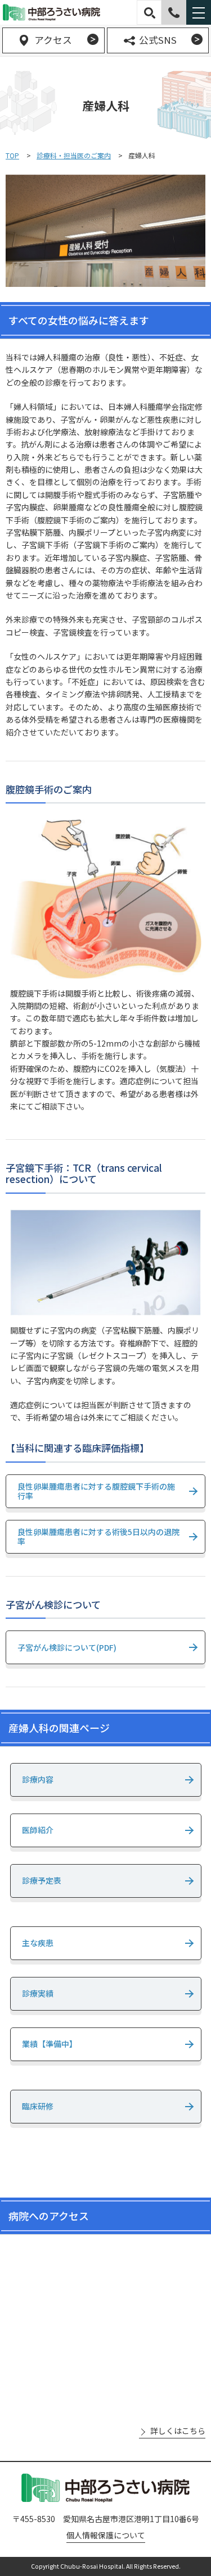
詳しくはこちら (178, 2431)
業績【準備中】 (50, 2044)
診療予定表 (42, 1880)
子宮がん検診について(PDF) (67, 1647)
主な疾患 (38, 1943)
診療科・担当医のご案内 (74, 155)
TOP (12, 155)
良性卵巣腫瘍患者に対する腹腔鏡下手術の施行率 (96, 1491)
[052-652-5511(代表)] (174, 12)
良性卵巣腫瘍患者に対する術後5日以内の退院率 (98, 1536)
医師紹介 (38, 1830)
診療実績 (38, 1993)
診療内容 (38, 1779)
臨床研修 (38, 2106)
